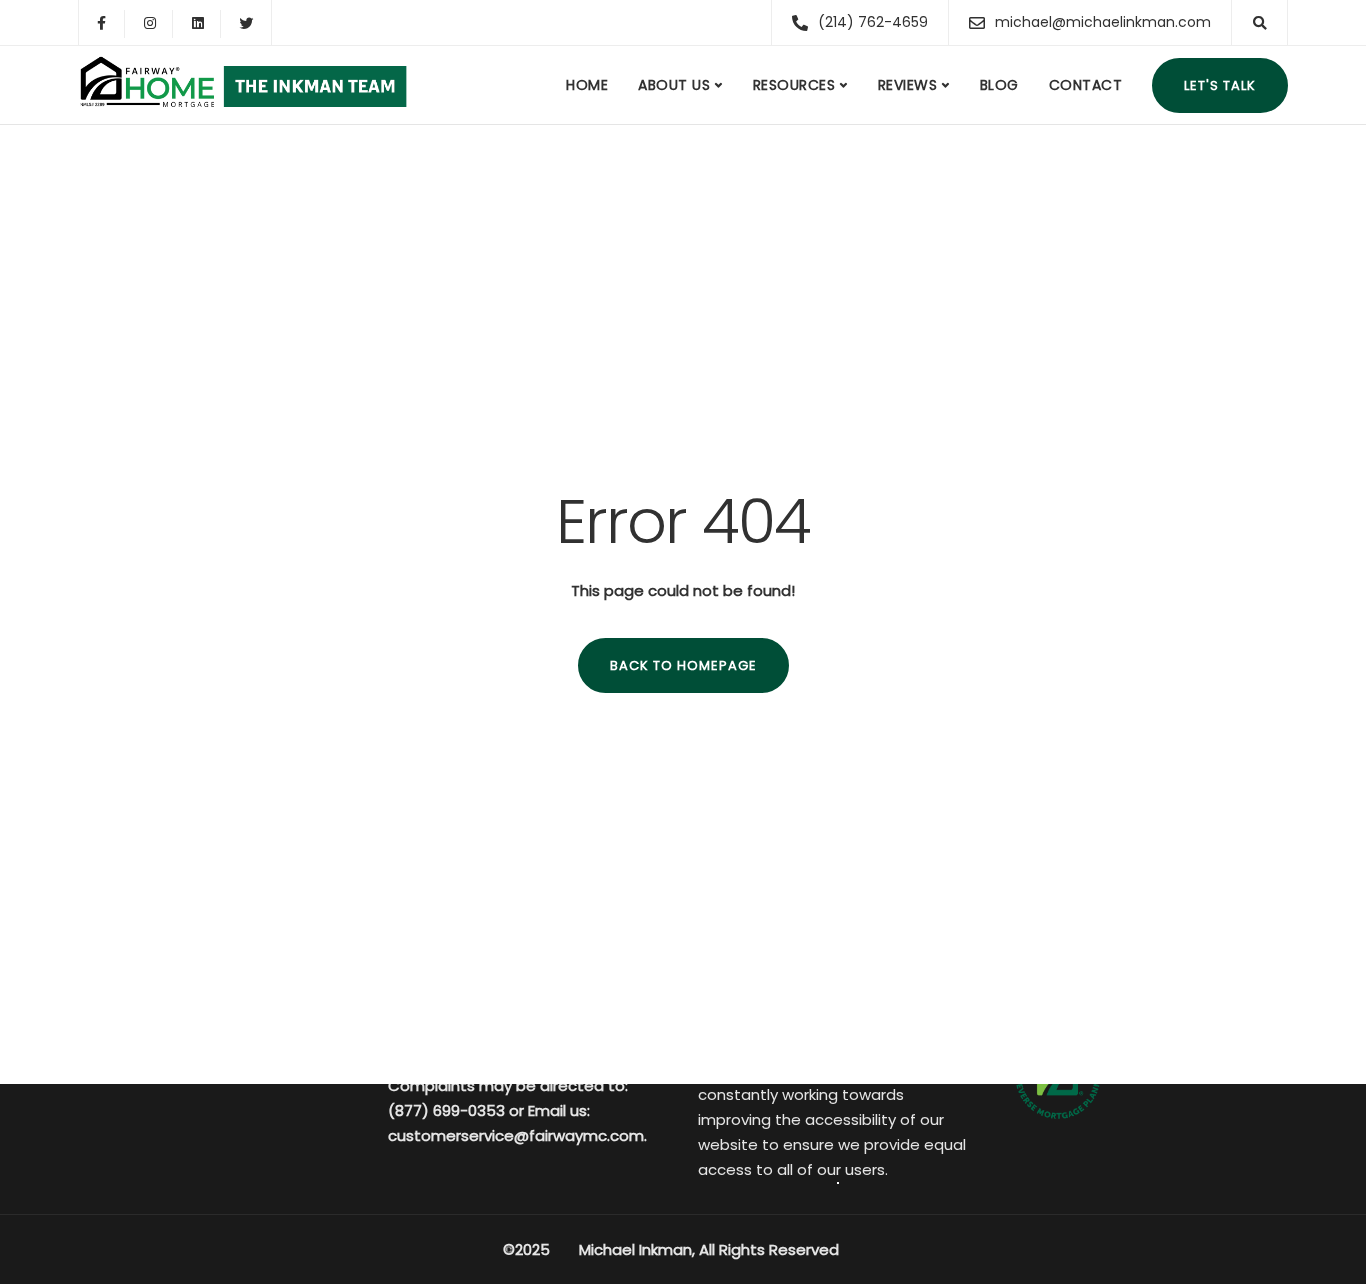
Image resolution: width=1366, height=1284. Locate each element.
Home (587, 85)
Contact (1086, 85)
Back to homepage (683, 665)
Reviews (908, 85)
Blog (999, 85)
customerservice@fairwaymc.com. (517, 1135)
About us (674, 85)
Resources (794, 85)
